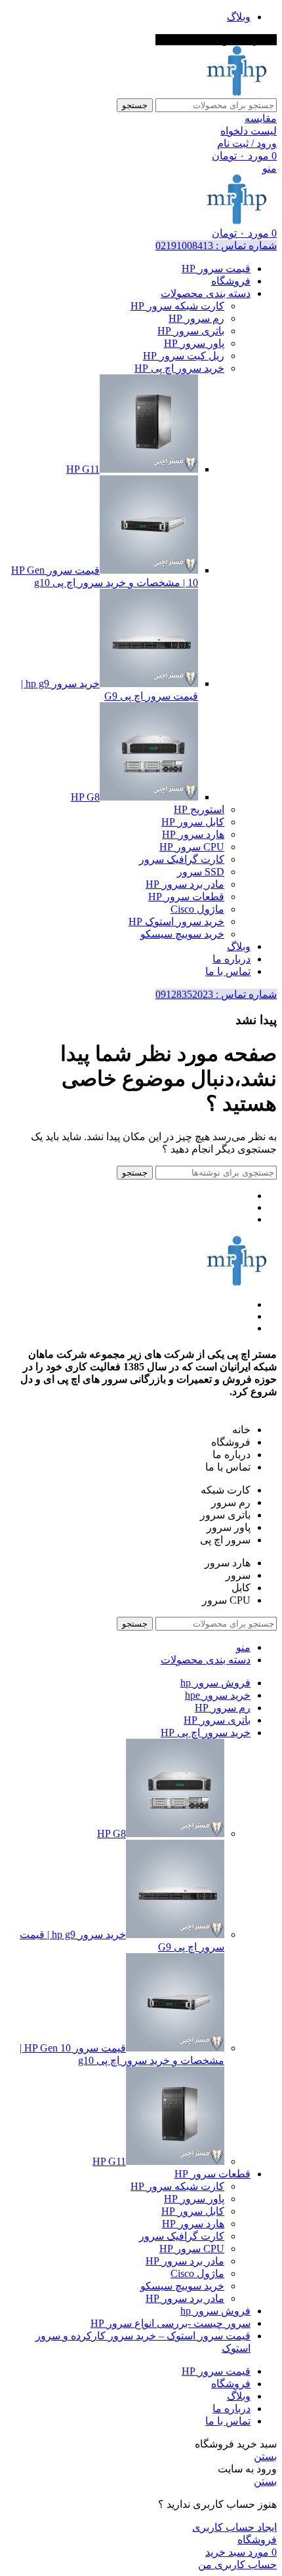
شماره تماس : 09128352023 (216, 994)
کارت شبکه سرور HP (177, 306)
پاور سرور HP (194, 343)
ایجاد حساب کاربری (234, 2527)
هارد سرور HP (193, 834)
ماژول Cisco (197, 909)
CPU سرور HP (192, 847)
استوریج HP (199, 809)
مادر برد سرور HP (185, 884)
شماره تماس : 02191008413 (216, 246)
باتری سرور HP (191, 331)
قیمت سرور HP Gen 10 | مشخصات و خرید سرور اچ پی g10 (122, 2054)
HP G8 (85, 797)
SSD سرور (201, 872)
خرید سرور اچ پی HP (179, 368)
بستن (265, 2456)
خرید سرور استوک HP (176, 921)
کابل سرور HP (193, 822)
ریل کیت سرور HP (184, 356)
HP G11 (83, 469)
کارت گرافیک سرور (182, 859)
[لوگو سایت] (237, 92)
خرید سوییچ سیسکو (182, 934)
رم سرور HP (196, 318)
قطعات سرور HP (186, 897)
